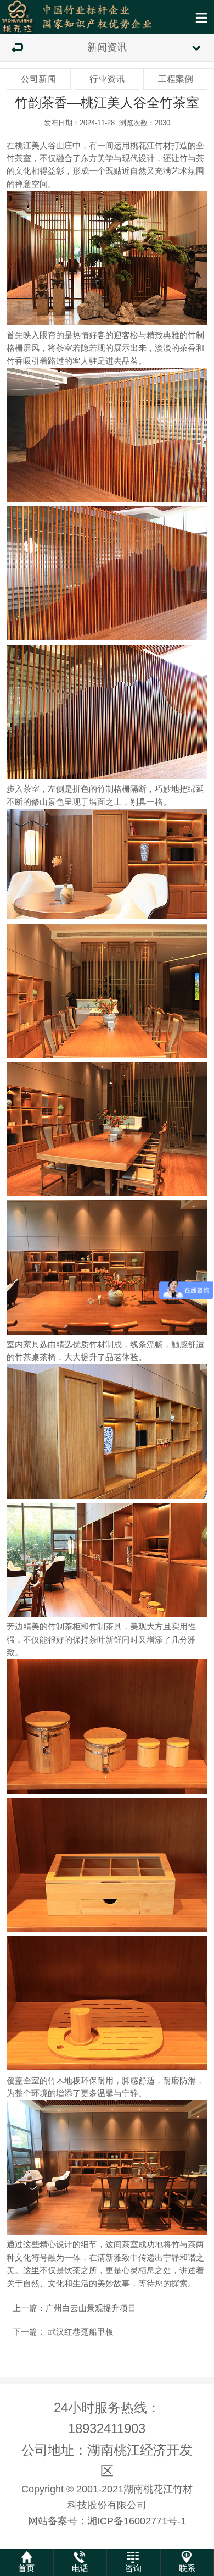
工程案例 (176, 79)
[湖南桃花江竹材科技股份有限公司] (107, 17)
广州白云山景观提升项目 (91, 2308)
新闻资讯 (107, 47)
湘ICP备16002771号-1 (137, 2521)
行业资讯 (107, 79)
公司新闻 (38, 79)
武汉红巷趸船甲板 (81, 2332)
